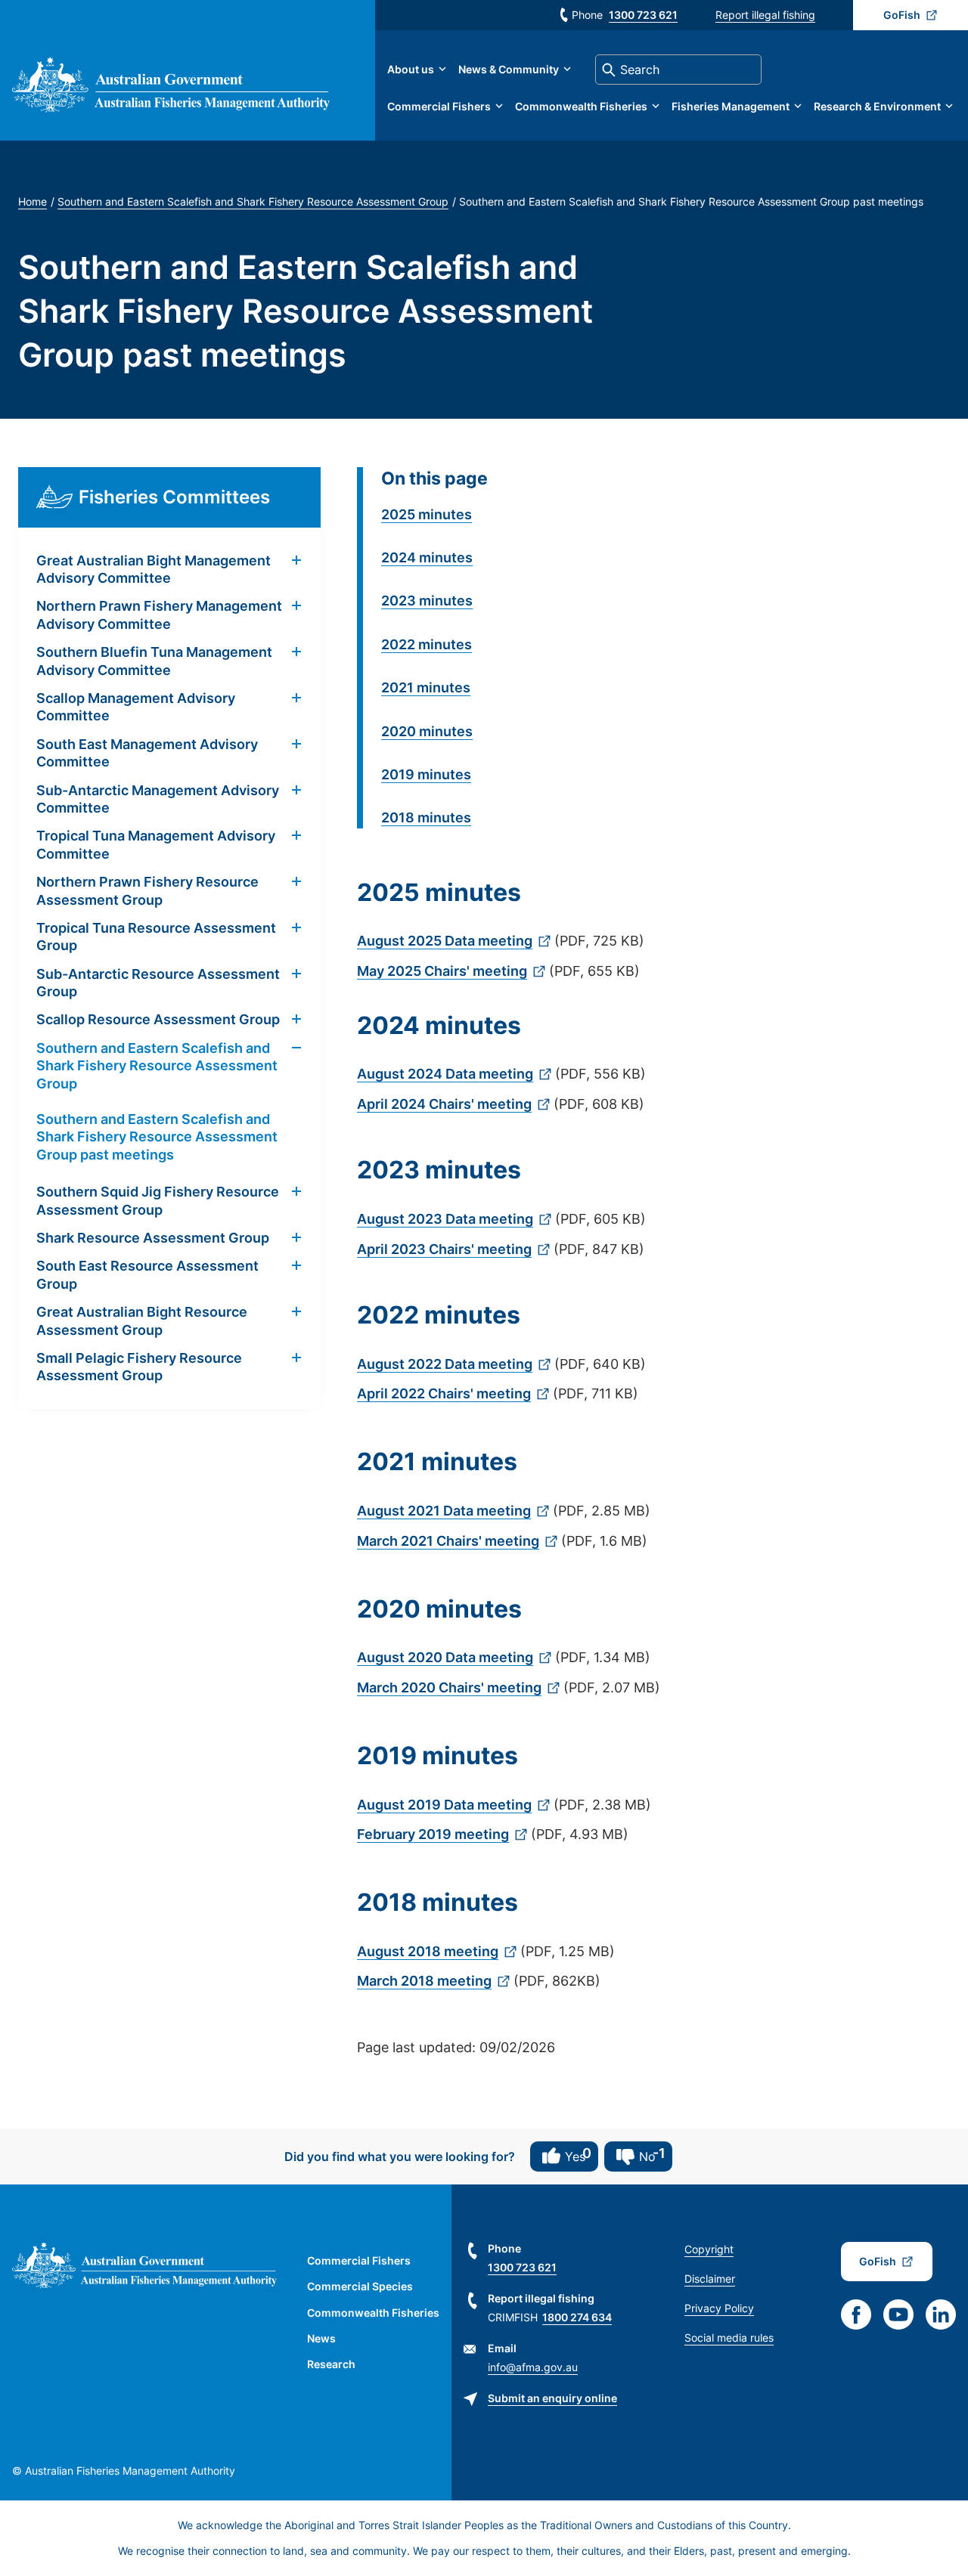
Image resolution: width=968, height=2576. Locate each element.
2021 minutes (426, 687)
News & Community (509, 69)
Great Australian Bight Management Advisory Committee (154, 569)
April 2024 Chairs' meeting (444, 1104)
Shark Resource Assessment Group (153, 1238)
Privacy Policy (719, 2308)
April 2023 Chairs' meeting (444, 1249)
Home (33, 201)
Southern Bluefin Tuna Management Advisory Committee (154, 661)
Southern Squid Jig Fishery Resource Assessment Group (158, 1200)
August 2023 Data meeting (445, 1219)
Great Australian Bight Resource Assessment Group (142, 1321)
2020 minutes (427, 731)
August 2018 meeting (428, 1951)
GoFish (902, 15)
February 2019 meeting (433, 1834)
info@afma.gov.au (533, 2367)
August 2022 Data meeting (445, 1364)
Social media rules (729, 2338)
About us (411, 69)
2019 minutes (426, 774)
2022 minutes (427, 644)
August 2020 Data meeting (445, 1657)
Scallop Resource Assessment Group (158, 1019)
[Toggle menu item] (296, 561)
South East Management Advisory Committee (147, 753)
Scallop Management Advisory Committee (136, 707)
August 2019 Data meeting (444, 1805)
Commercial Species (360, 2286)
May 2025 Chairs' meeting (442, 971)
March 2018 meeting (424, 1981)
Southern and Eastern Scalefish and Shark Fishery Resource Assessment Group (253, 201)
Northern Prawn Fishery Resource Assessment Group (147, 890)
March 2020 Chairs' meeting (449, 1687)
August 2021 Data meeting (444, 1511)
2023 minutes (427, 601)
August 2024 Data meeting (445, 1074)
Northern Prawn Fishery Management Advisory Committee (159, 615)
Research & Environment (877, 106)
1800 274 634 (577, 2317)
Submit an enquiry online (552, 2398)
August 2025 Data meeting (445, 941)
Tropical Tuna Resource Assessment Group (156, 937)
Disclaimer (710, 2279)
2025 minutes (427, 514)
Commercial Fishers (439, 106)
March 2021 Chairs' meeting (448, 1541)
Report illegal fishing (765, 15)
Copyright (709, 2249)
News (321, 2338)
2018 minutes (426, 817)
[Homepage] (171, 108)
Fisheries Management (731, 106)
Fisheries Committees (174, 497)
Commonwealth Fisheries (581, 106)
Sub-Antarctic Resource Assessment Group (158, 983)
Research (331, 2364)
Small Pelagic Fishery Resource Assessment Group (139, 1367)
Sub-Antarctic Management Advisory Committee (158, 799)
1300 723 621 (643, 15)
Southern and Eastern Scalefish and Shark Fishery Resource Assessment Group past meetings (157, 1137)
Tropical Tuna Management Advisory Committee (156, 844)
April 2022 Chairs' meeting (444, 1393)
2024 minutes (427, 557)
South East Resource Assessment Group (147, 1274)
